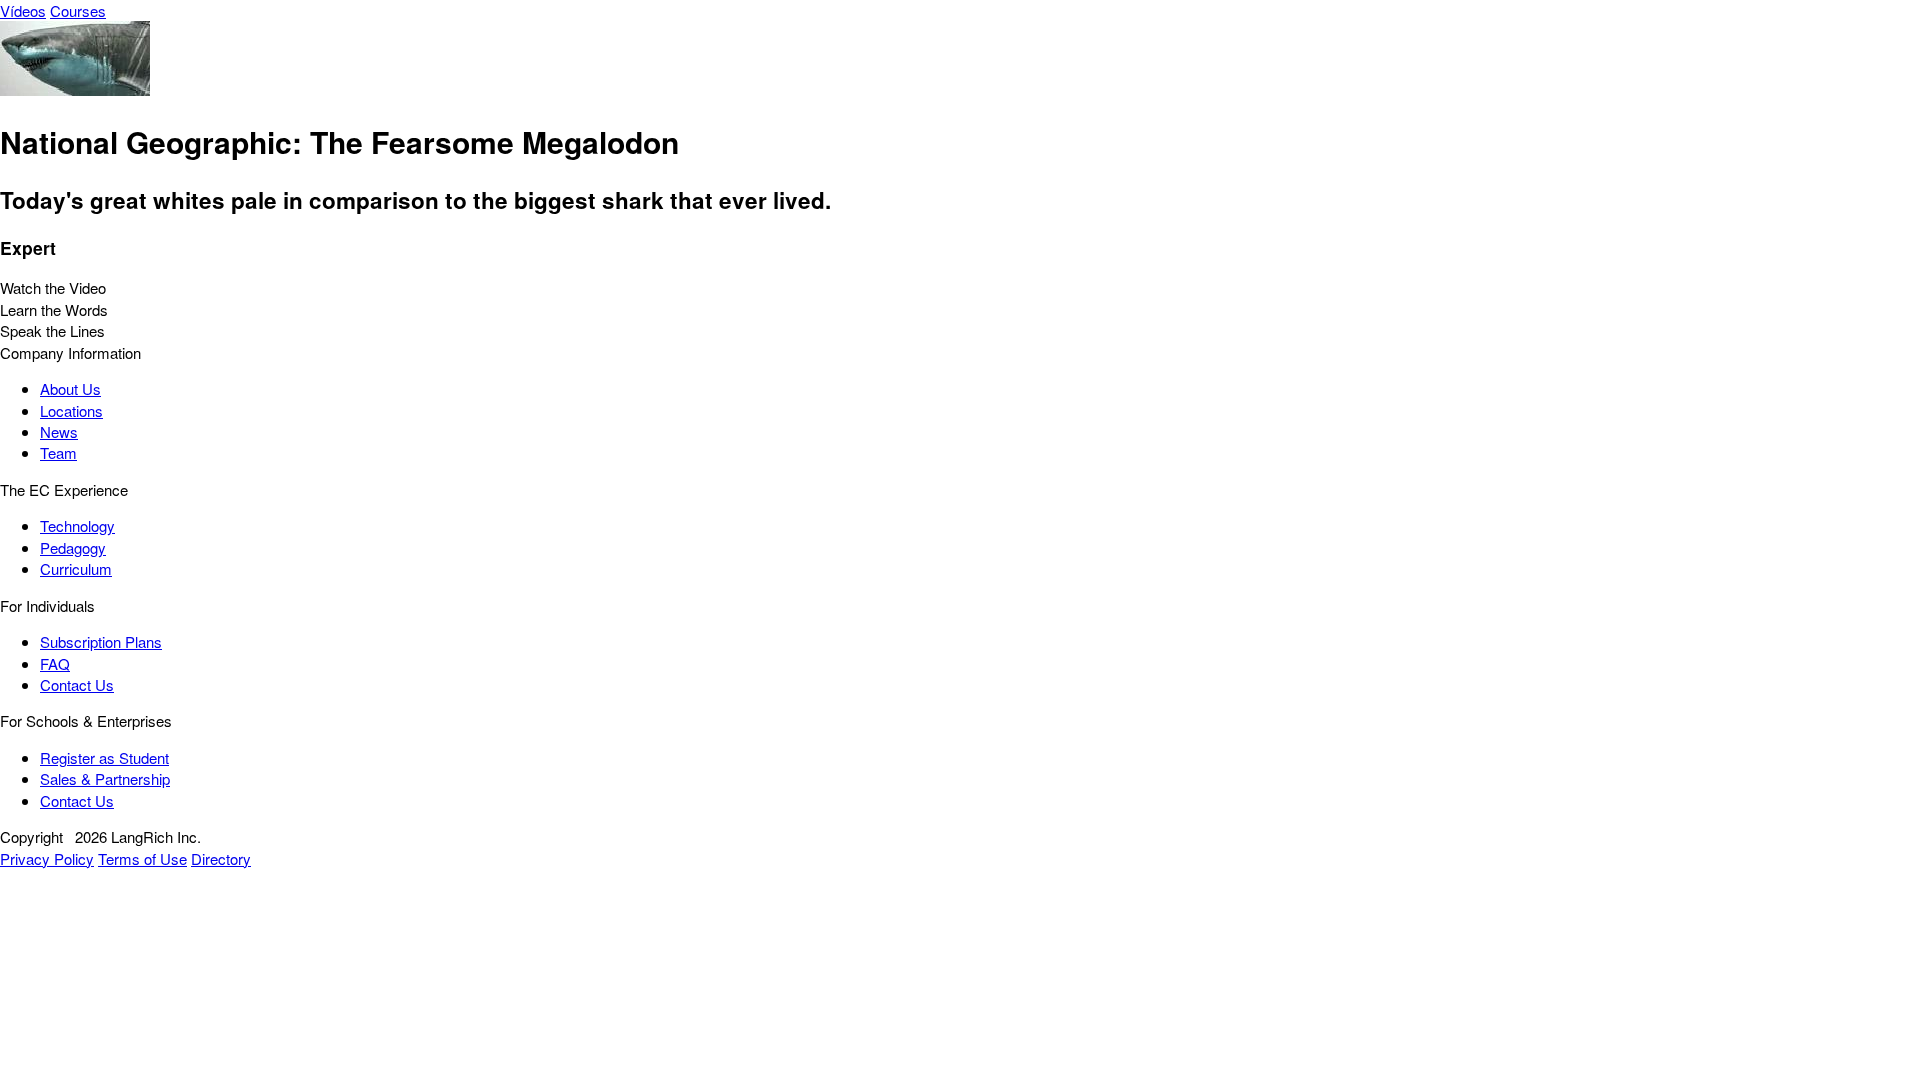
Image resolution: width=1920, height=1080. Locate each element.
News (59, 431)
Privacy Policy (47, 858)
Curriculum (76, 568)
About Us (70, 388)
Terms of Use (142, 858)
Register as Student (104, 757)
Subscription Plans (101, 641)
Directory (221, 858)
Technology (77, 525)
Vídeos (23, 10)
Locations (71, 410)
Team (58, 452)
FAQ (55, 663)
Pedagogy (73, 547)
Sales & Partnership (105, 778)
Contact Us (77, 684)
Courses (78, 10)
